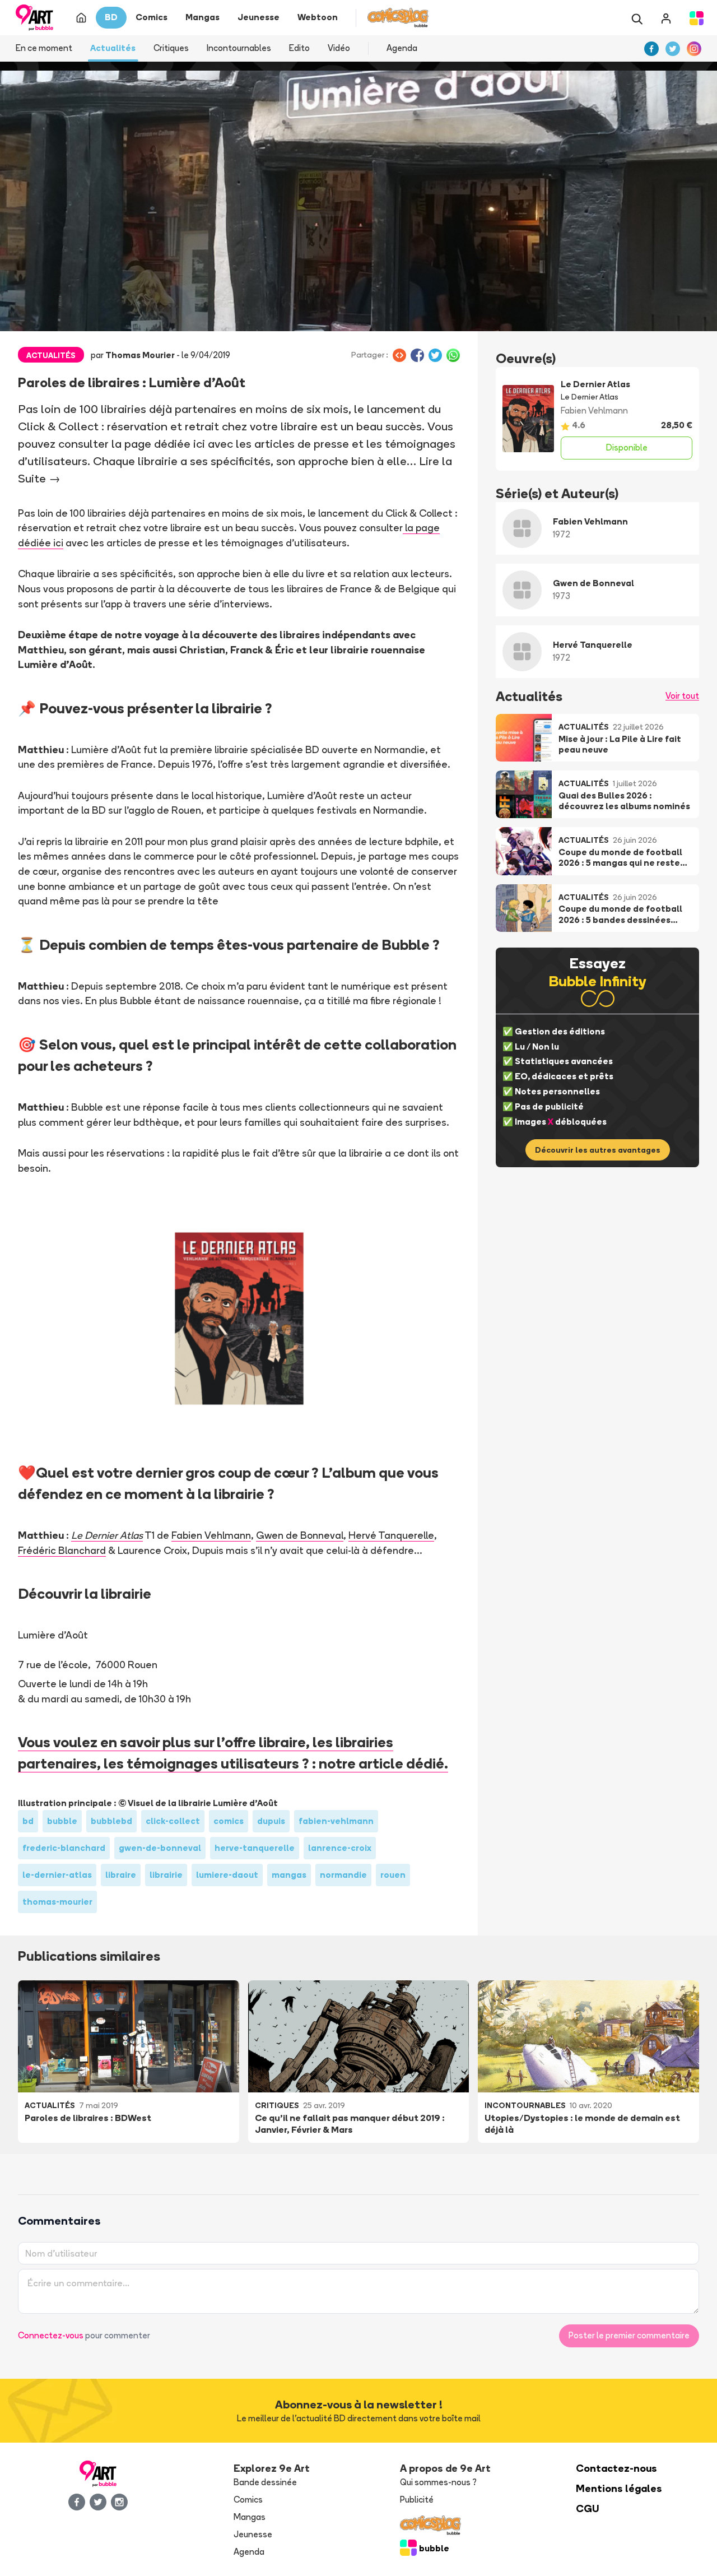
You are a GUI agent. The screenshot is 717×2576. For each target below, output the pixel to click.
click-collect (173, 1821)
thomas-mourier (57, 1902)
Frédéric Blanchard (62, 1550)
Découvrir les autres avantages (598, 1150)
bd (28, 1821)
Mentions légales (619, 2488)
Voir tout (682, 696)
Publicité (417, 2500)
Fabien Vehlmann (211, 1535)
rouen (393, 1875)
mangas (289, 1875)
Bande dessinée (265, 2482)
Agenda (402, 48)
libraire (121, 1875)
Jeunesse (253, 2534)
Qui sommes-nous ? (438, 2482)
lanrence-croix (340, 1848)
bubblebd (111, 1821)
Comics (248, 2500)
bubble (62, 1821)
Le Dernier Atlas (107, 1535)
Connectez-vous (51, 2335)
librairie (166, 1875)
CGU (588, 2508)
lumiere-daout (227, 1875)
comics (229, 1821)
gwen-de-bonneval (160, 1848)
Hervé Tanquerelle (391, 1535)
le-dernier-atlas (57, 1875)
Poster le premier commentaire (629, 2335)
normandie (343, 1875)
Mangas (250, 2517)
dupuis (271, 1821)
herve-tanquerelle (255, 1848)
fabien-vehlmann (336, 1821)
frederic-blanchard (64, 1848)
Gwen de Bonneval (300, 1535)
